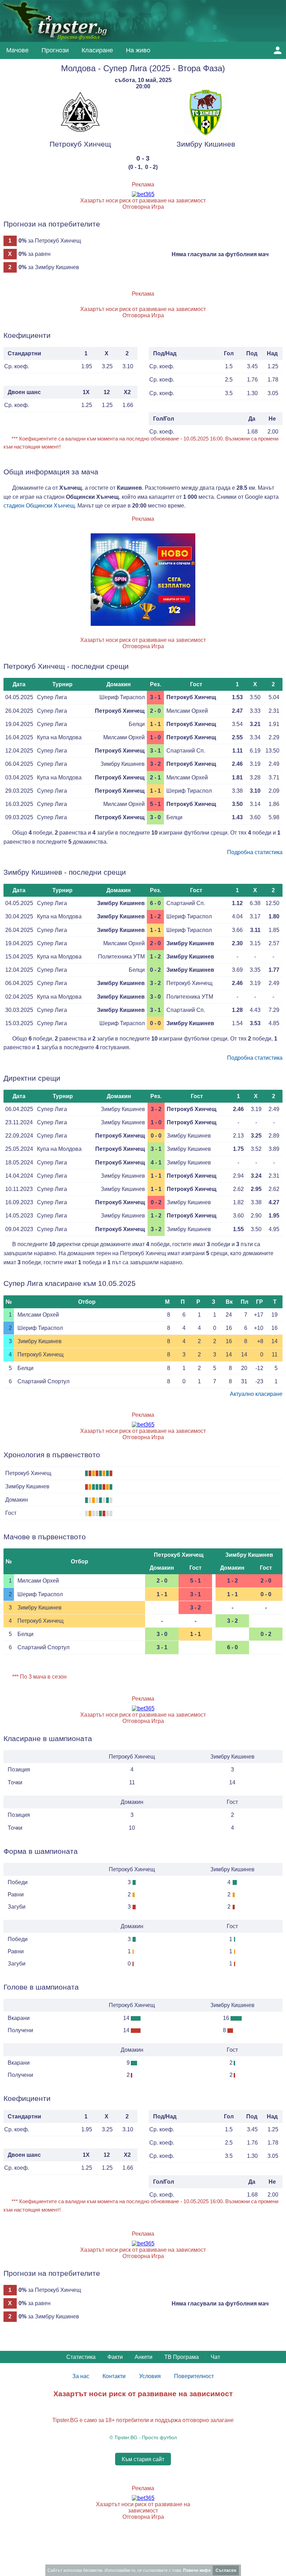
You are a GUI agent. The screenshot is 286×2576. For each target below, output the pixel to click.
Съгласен (226, 2570)
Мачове (17, 50)
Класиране (97, 50)
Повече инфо (197, 2570)
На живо (138, 50)
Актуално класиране (256, 1394)
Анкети (144, 2357)
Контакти (114, 2376)
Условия (150, 2376)
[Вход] (278, 50)
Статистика (81, 2357)
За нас (81, 2376)
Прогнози (55, 50)
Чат (215, 2357)
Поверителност (194, 2376)
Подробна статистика (255, 852)
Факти (115, 2357)
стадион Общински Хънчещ (39, 506)
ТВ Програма (182, 2357)
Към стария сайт (143, 2459)
